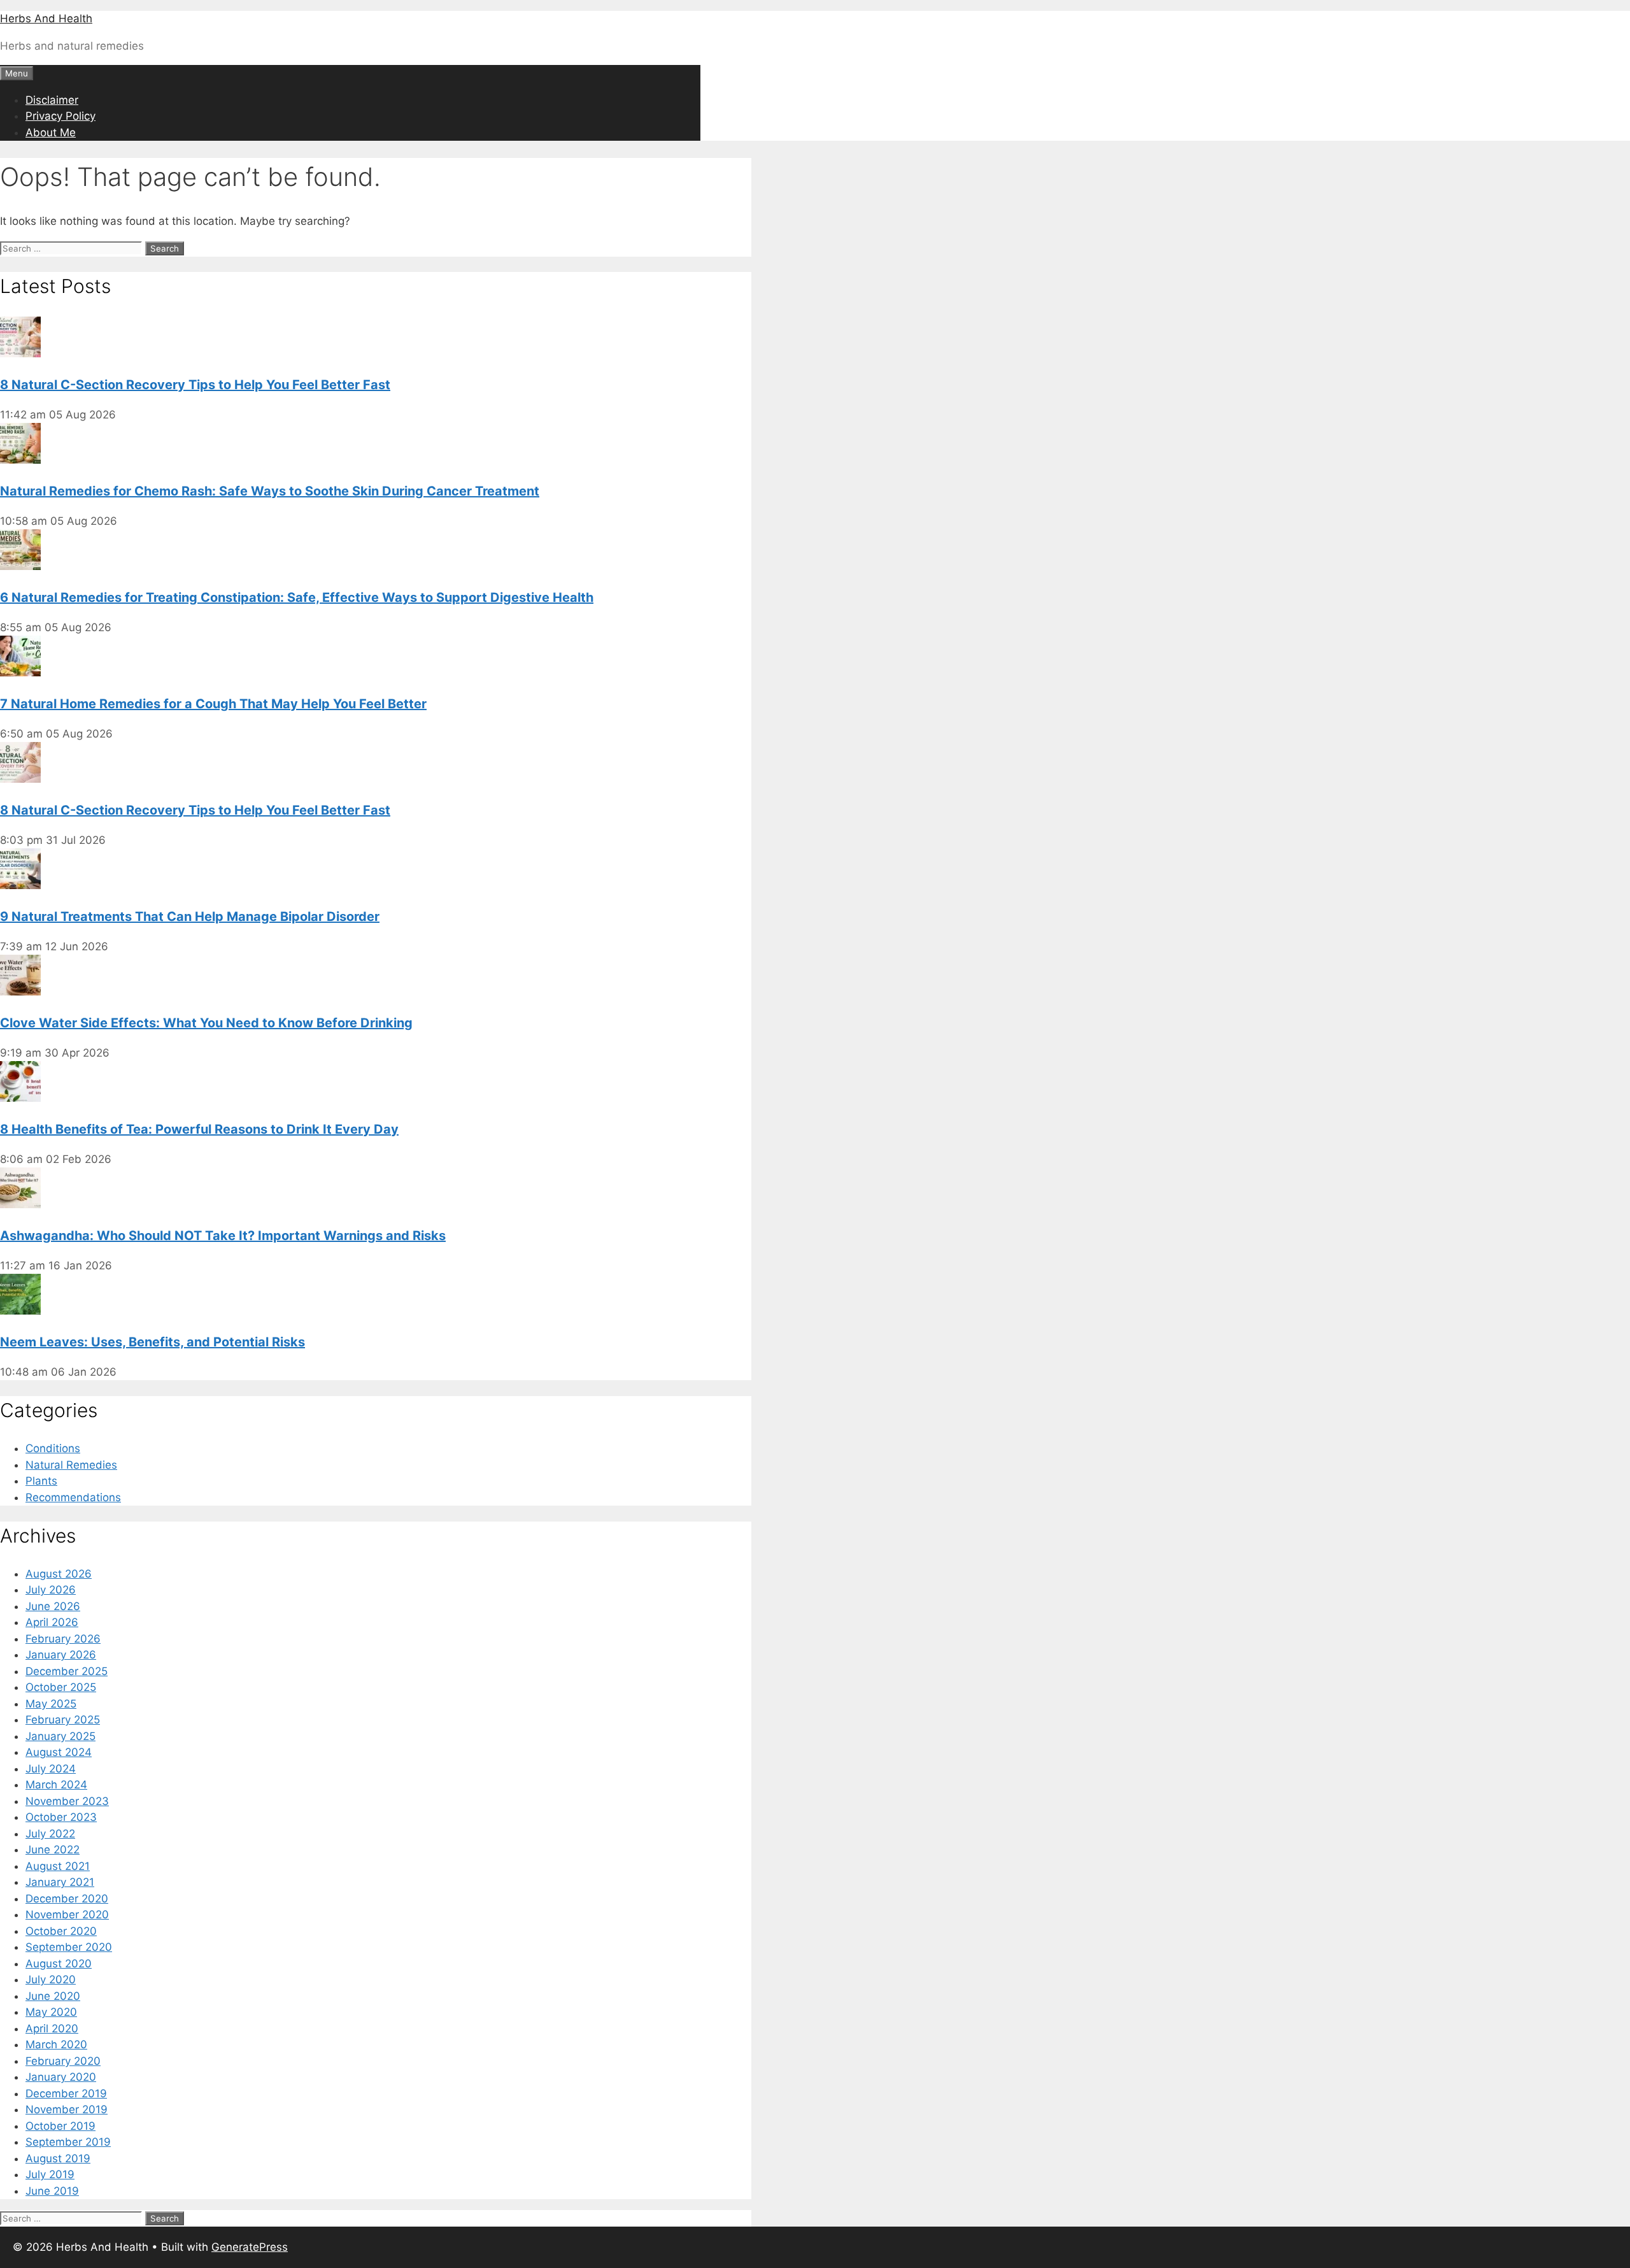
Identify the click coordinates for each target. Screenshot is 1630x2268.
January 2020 (61, 2077)
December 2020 (67, 1899)
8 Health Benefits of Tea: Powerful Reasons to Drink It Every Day (199, 1129)
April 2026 (52, 1622)
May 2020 (51, 2012)
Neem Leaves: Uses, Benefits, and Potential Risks (152, 1342)
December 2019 (66, 2093)
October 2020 (61, 1931)
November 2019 (67, 2109)
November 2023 (67, 1801)
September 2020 (69, 1947)
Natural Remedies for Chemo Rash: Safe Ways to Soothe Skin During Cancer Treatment (270, 491)
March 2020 (56, 2044)
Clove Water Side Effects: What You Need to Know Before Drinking (206, 1023)
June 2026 (53, 1606)
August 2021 (58, 1866)
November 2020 (67, 1915)
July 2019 (50, 2174)
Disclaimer (52, 100)
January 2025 (60, 1736)
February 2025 (63, 1720)
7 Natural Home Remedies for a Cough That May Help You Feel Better (213, 704)
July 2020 (51, 1979)
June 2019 (52, 2191)
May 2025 (51, 1704)
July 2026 (51, 1590)
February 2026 (63, 1639)
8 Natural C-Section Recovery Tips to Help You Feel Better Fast (195, 385)
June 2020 (53, 1996)
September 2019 (68, 2142)
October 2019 (60, 2126)
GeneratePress (250, 2247)
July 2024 (51, 1769)
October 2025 (61, 1687)
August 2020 (59, 1964)
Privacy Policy (60, 116)
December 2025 (67, 1671)
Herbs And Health (46, 18)
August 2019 (58, 2158)
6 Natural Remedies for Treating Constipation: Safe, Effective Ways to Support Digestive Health (297, 597)
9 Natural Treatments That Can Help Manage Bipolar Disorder (190, 916)
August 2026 (59, 1574)
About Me (51, 132)
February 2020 (63, 2061)
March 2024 (56, 1785)
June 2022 (53, 1850)
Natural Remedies (71, 1465)
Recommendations (73, 1497)
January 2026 (61, 1655)
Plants (41, 1481)
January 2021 (60, 1882)
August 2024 (59, 1752)
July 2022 (50, 1834)
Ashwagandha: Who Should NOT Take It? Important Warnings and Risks (223, 1236)
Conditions (53, 1448)
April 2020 (52, 2029)
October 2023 (61, 1817)
